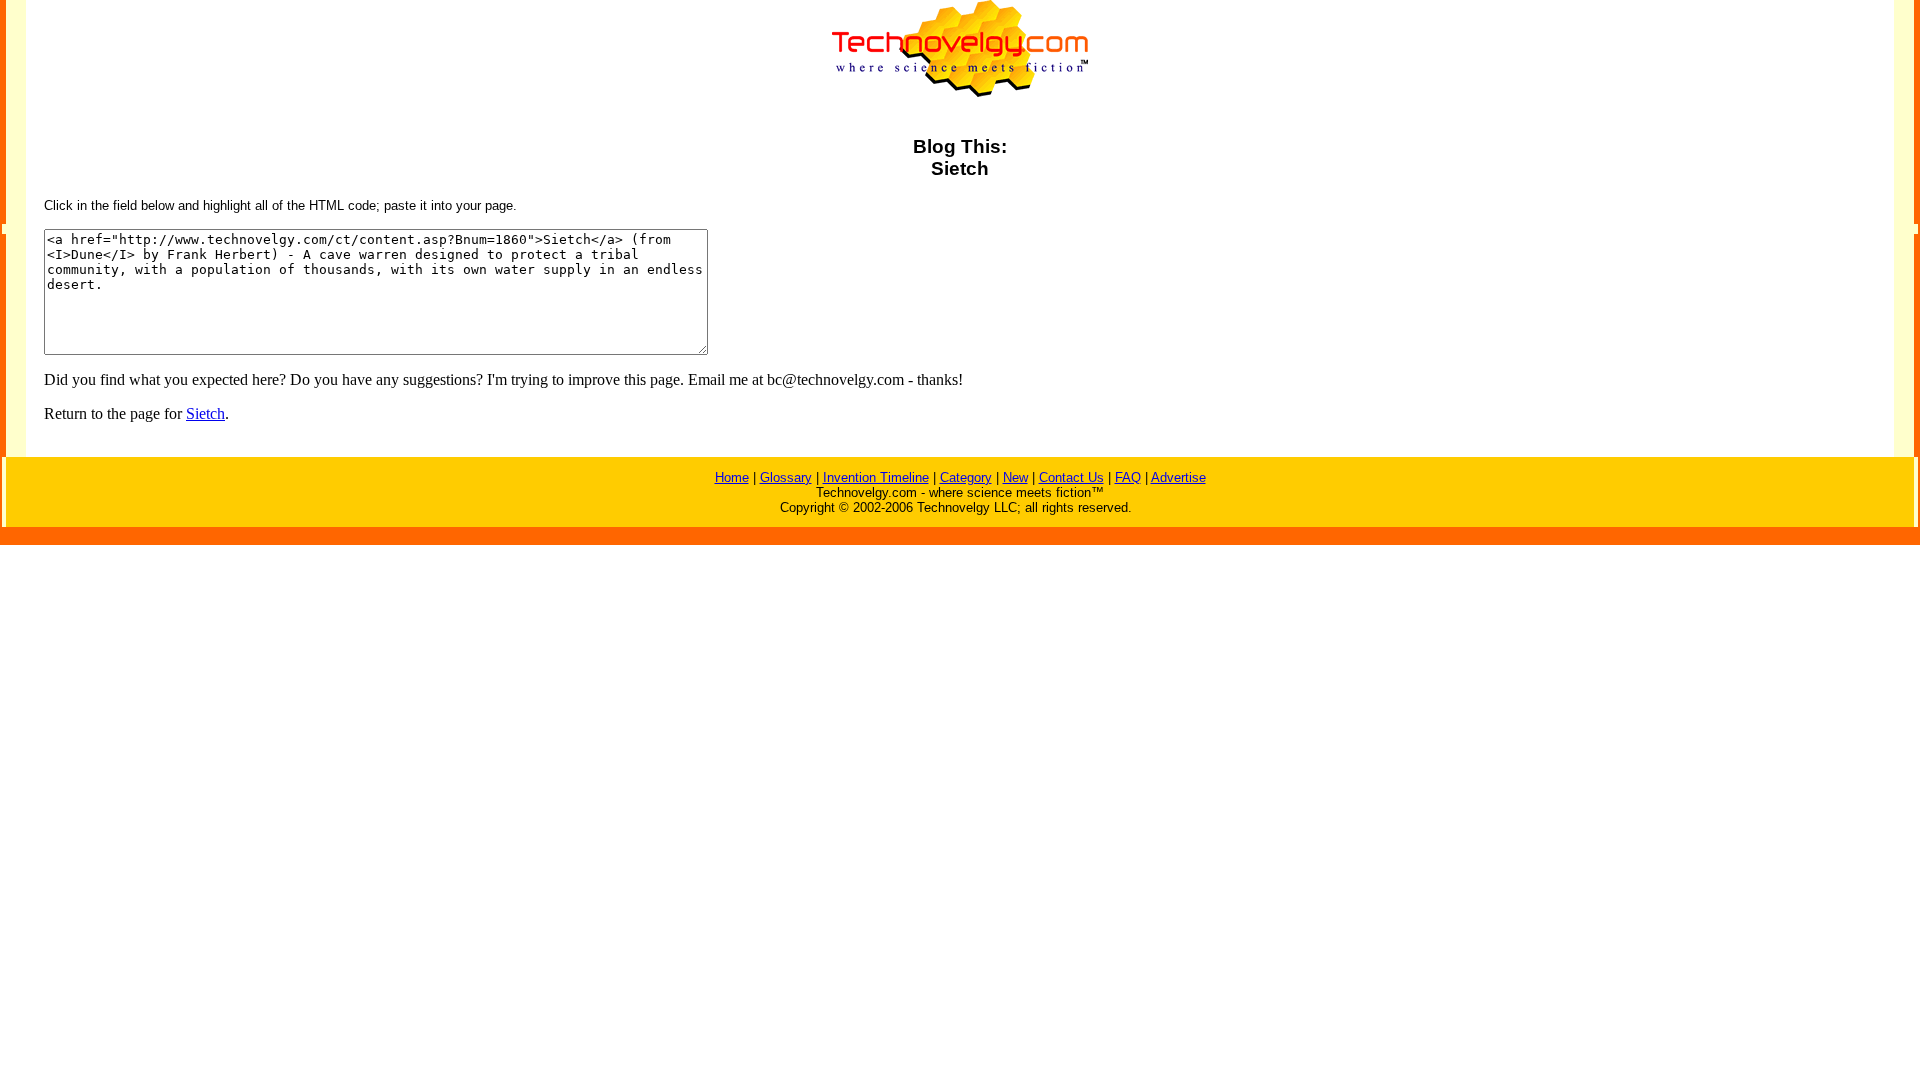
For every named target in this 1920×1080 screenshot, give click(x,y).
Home (732, 477)
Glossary (786, 477)
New (1015, 477)
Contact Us (1071, 477)
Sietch (205, 413)
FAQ (1128, 477)
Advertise (1178, 477)
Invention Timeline (876, 477)
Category (966, 477)
